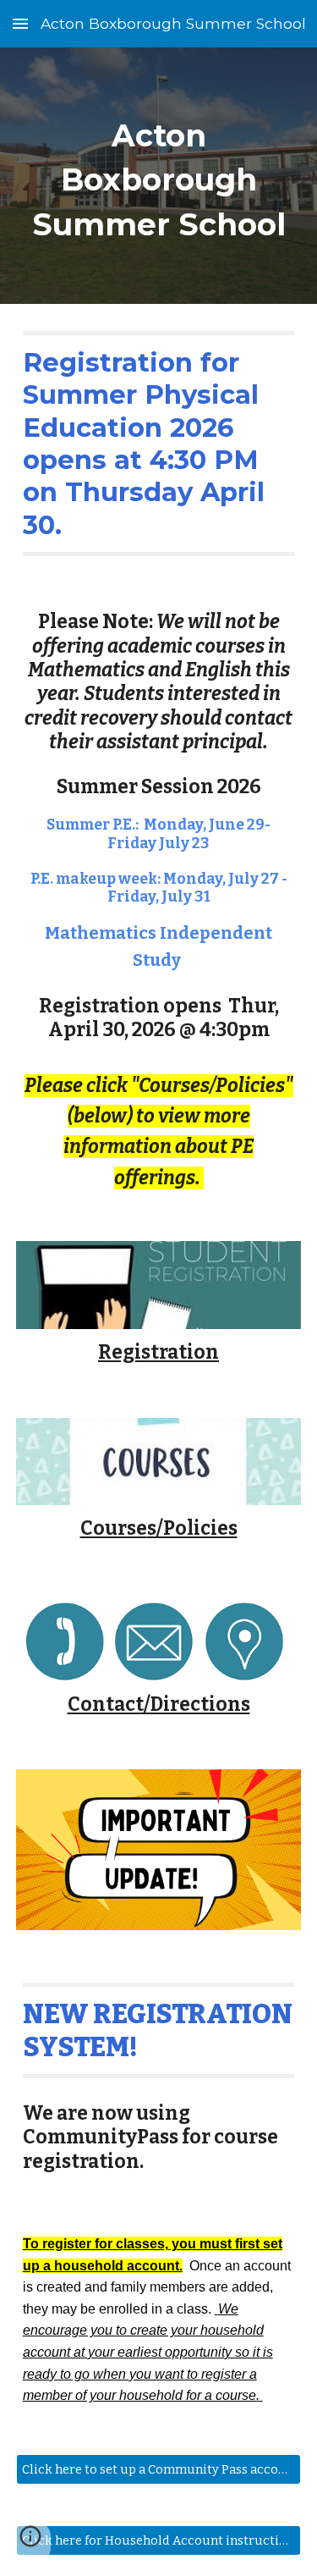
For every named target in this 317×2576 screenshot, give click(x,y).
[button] (20, 23)
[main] (159, 176)
